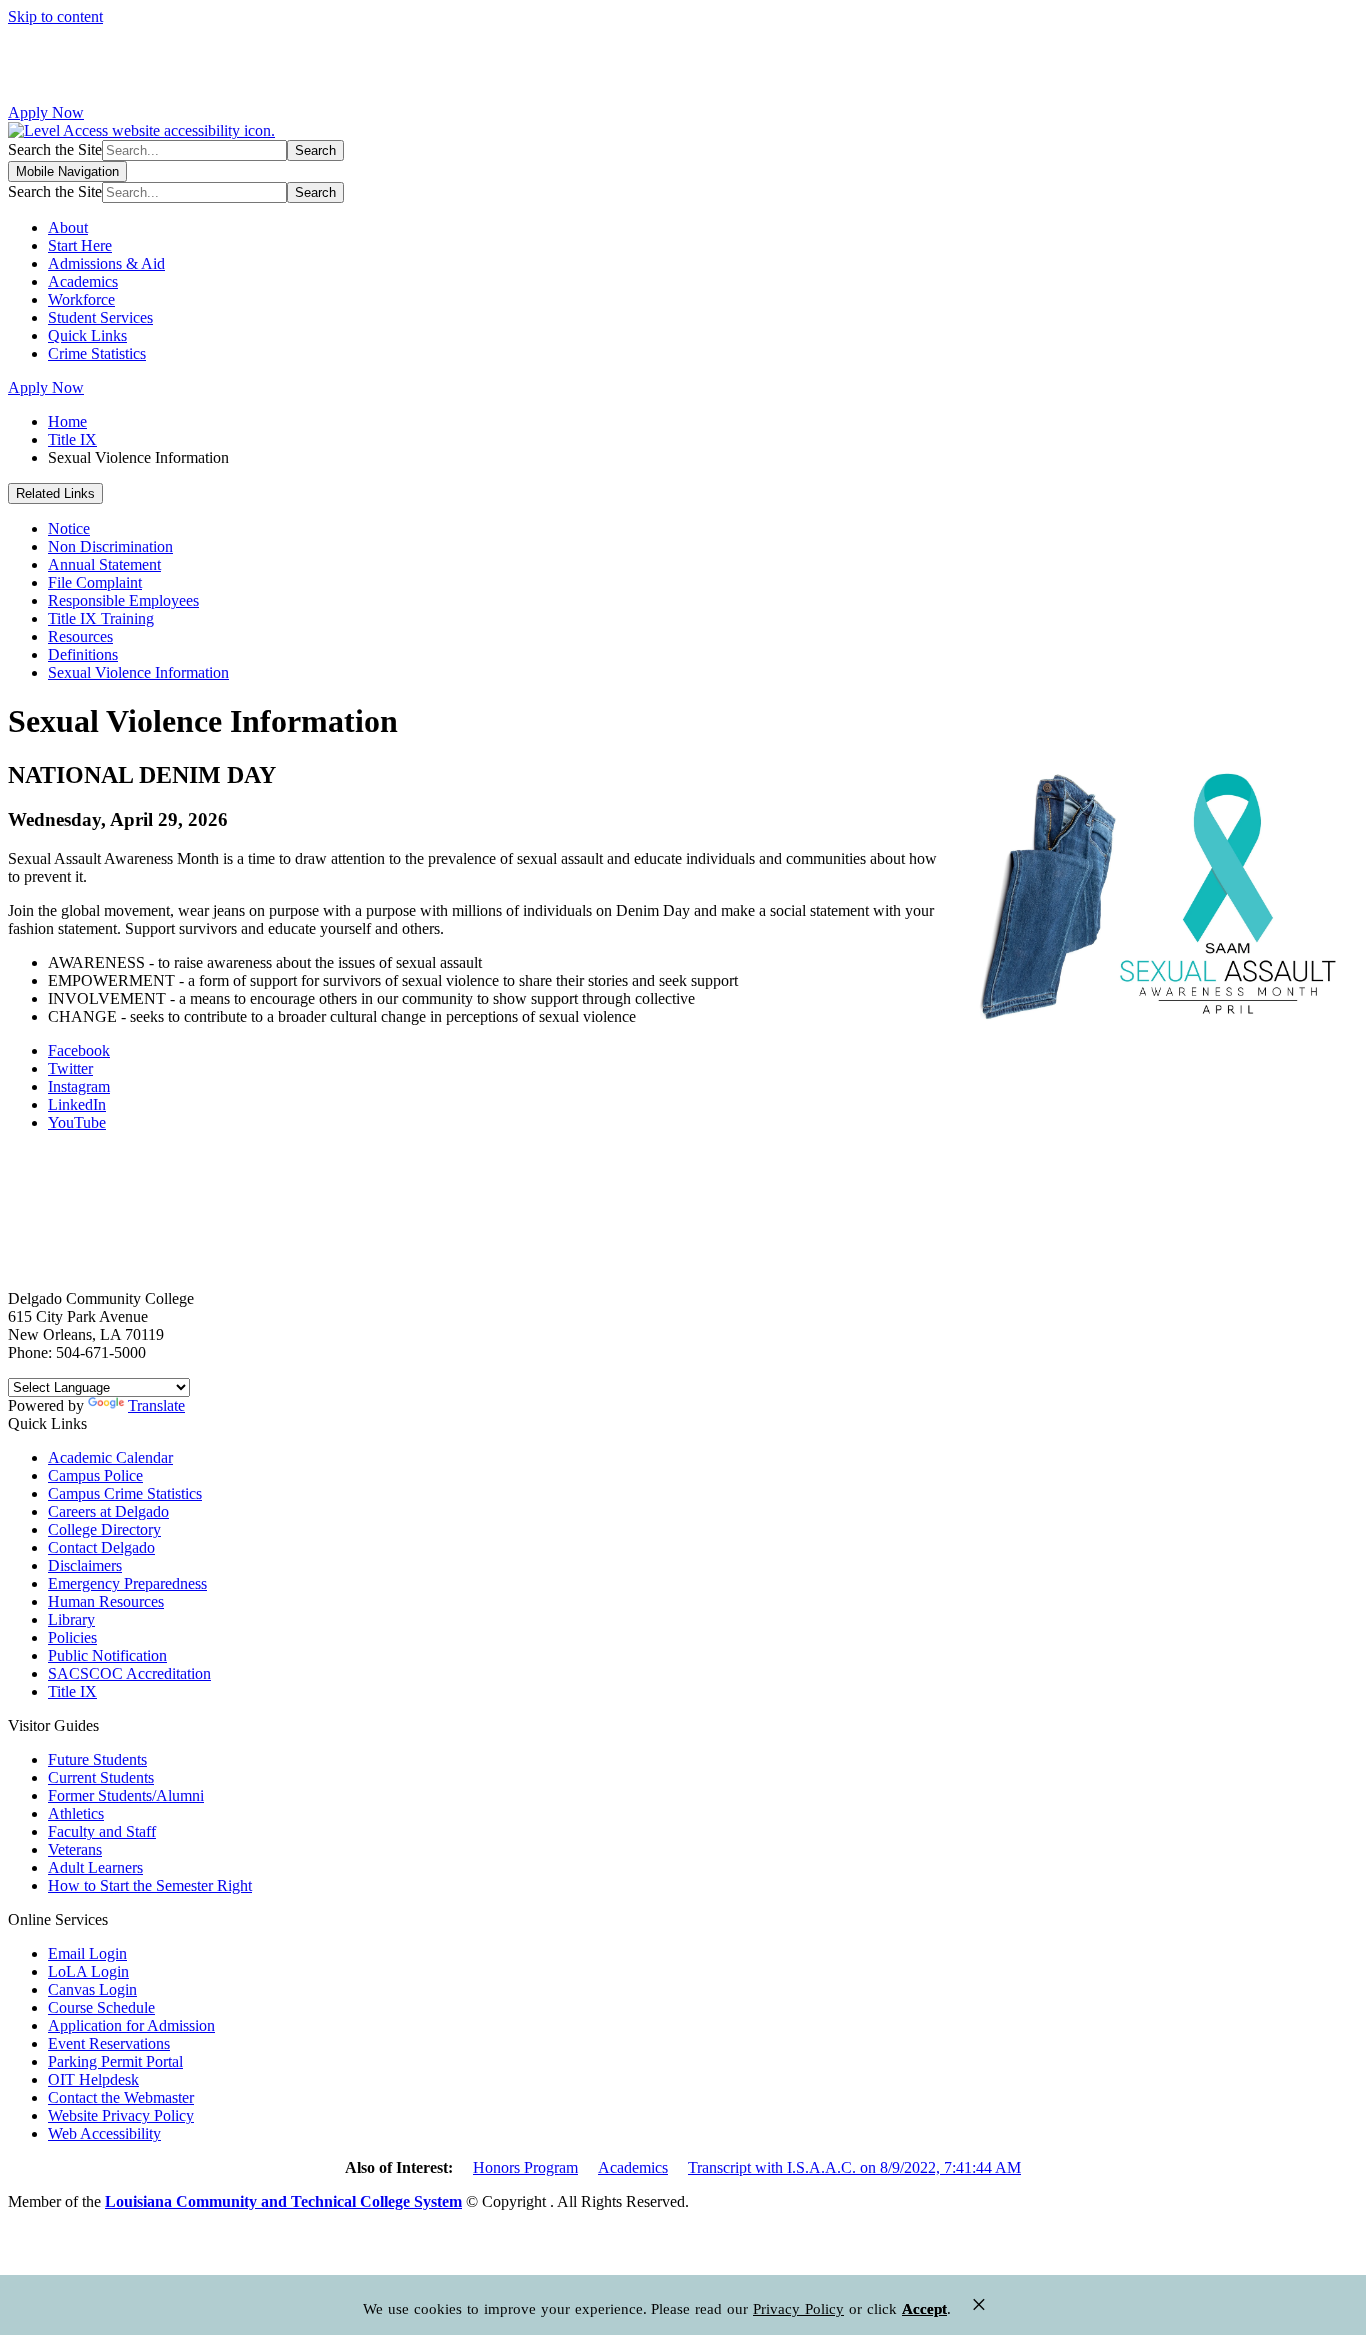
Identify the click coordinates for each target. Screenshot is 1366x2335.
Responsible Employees (123, 600)
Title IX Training (101, 618)
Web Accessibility (104, 2133)
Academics (83, 281)
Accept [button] (924, 2309)
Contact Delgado (101, 1547)
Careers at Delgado (108, 1511)
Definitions (83, 654)
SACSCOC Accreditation (129, 1673)
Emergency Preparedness (127, 1583)
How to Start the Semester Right (150, 1885)
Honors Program (525, 2167)
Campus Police (95, 1475)
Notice (69, 528)
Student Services (100, 317)
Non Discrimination (110, 546)
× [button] (979, 2304)
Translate (156, 1405)
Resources (80, 636)
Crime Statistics (97, 353)
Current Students (101, 1777)
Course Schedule (101, 2007)
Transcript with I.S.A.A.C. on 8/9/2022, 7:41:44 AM (854, 2167)
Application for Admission (131, 2025)
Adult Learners (95, 1867)
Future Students (97, 1759)
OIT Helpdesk (93, 2079)
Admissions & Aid (106, 263)
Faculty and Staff (102, 1831)
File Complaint (95, 582)
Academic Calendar (110, 1457)
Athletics (76, 1813)
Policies (72, 1637)
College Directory (104, 1529)
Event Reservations (109, 2043)
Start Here (80, 245)
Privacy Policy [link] (798, 2309)
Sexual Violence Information (138, 672)
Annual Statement (104, 564)
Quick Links (87, 335)
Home (67, 421)
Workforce (81, 299)
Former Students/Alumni (126, 1795)
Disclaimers (85, 1565)
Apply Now (46, 112)
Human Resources (106, 1601)
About (68, 227)
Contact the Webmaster (121, 2097)
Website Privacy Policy (121, 2115)
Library (71, 1619)
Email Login (87, 1953)
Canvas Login (92, 1989)
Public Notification (107, 1655)
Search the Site (55, 149)
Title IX (72, 439)
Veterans (75, 1849)
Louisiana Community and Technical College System (283, 2201)
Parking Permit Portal (115, 2061)
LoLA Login (88, 1971)
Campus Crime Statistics (125, 1493)
